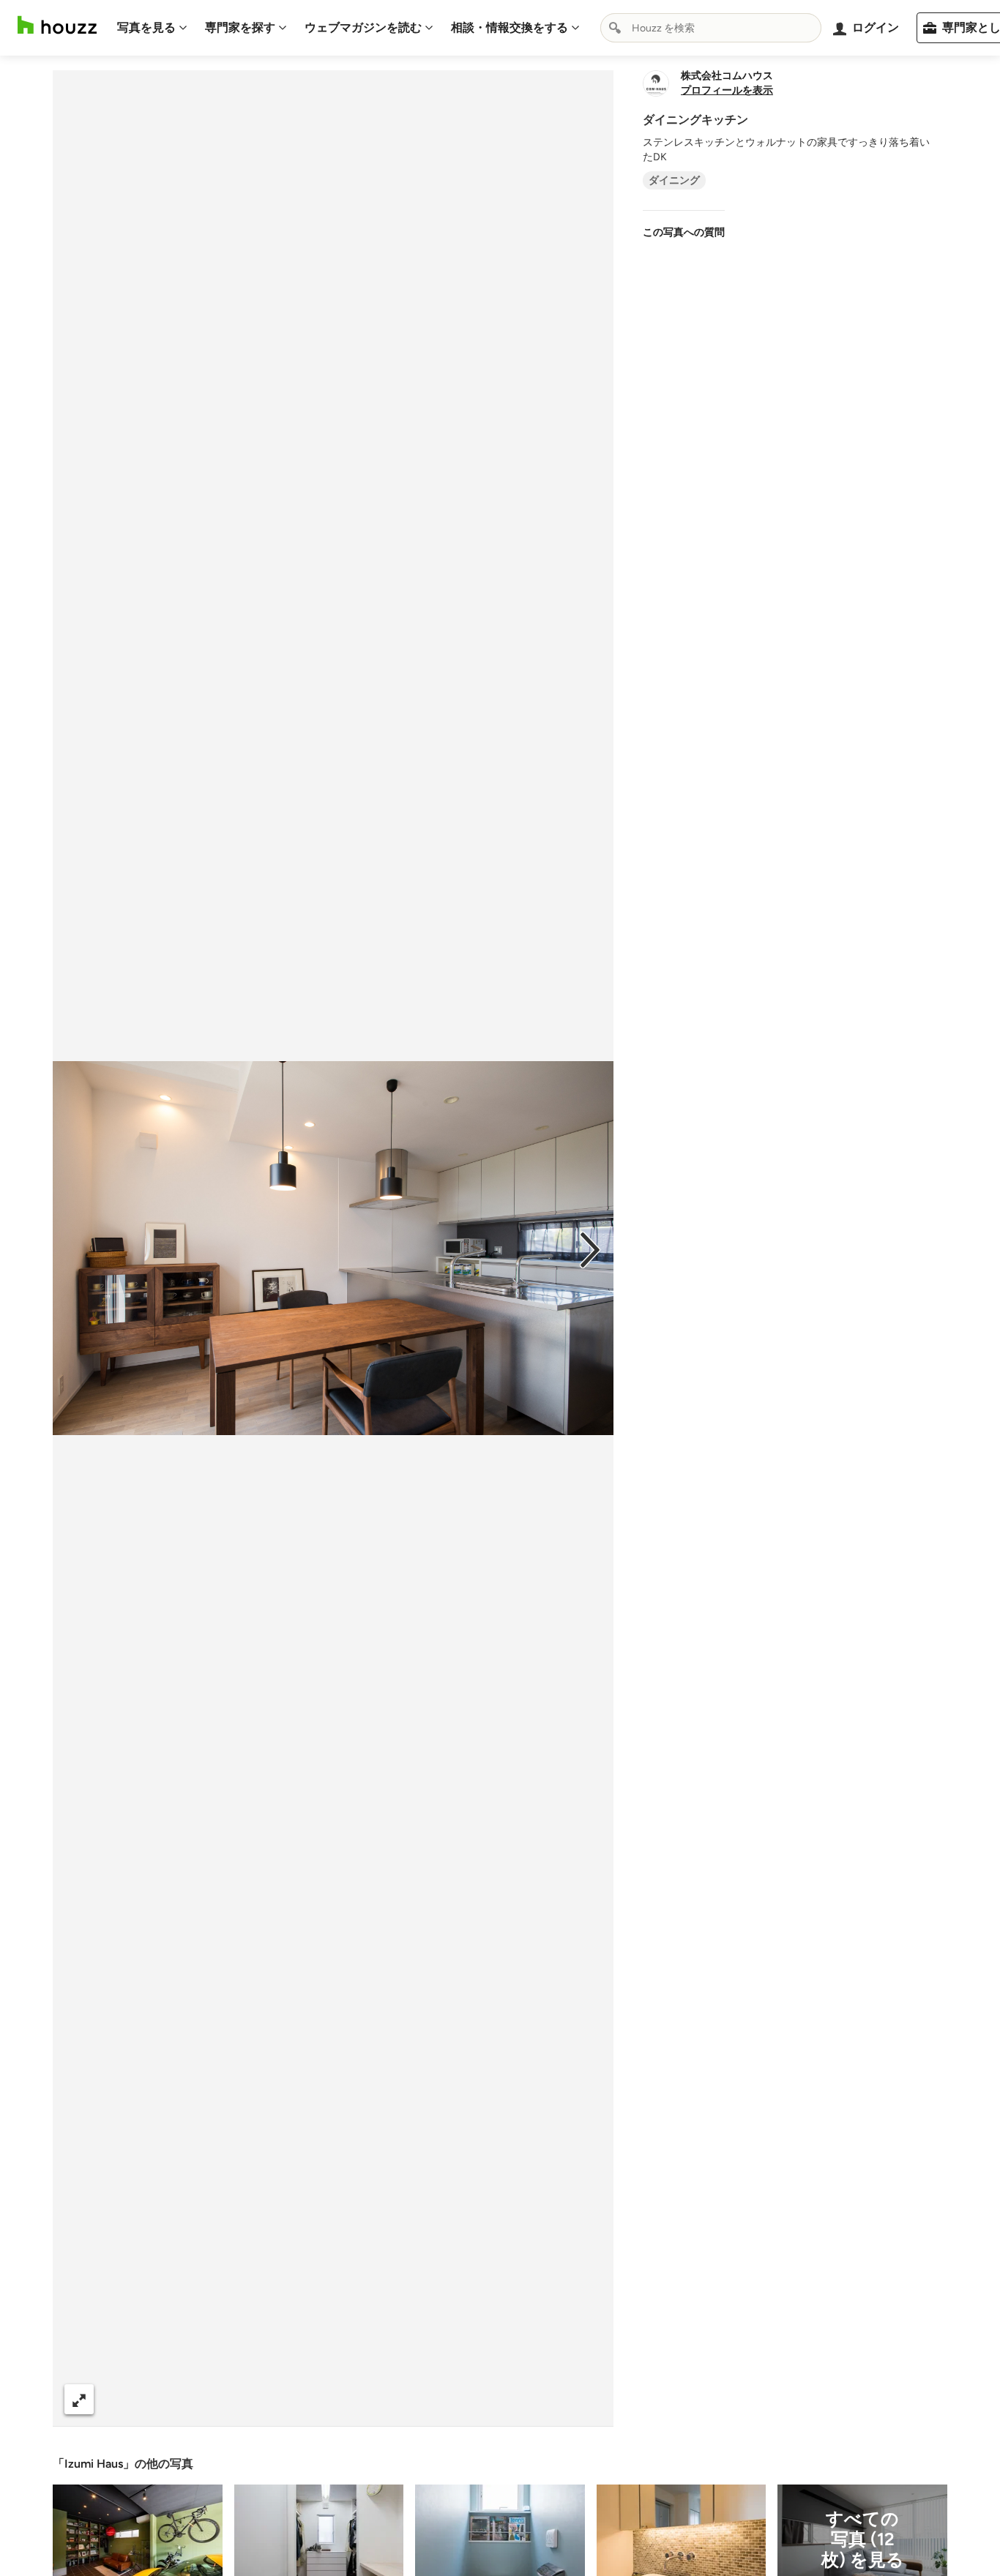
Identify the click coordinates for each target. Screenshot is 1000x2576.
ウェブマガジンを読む (363, 27)
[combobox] (711, 28)
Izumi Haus (94, 2464)
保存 (383, 2399)
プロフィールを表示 (727, 91)
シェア (307, 2399)
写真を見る (146, 27)
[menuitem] (152, 28)
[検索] (615, 28)
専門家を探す (240, 27)
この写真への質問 (684, 232)
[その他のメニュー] (587, 2400)
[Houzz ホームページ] (57, 25)
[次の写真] (590, 1248)
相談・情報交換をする (510, 27)
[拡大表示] (79, 2399)
